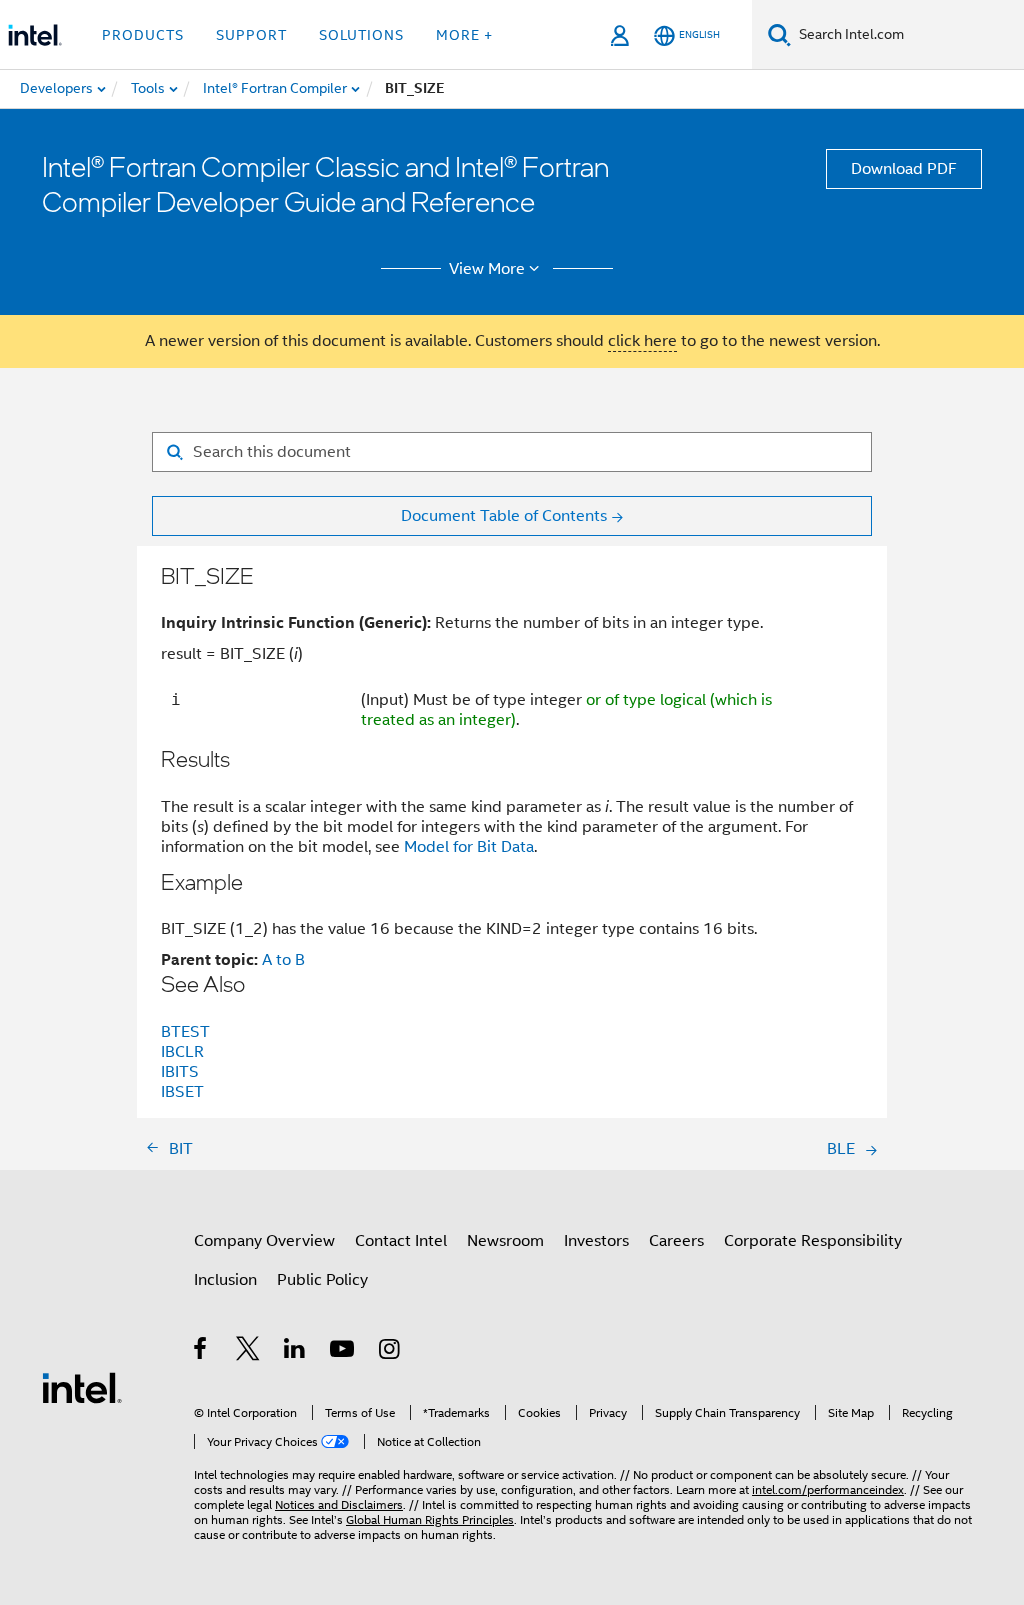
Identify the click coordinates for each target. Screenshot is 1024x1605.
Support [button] (251, 35)
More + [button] (464, 35)
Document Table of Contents (504, 516)
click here (642, 341)
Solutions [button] (361, 35)
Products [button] (143, 35)
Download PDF (904, 169)
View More (487, 269)
